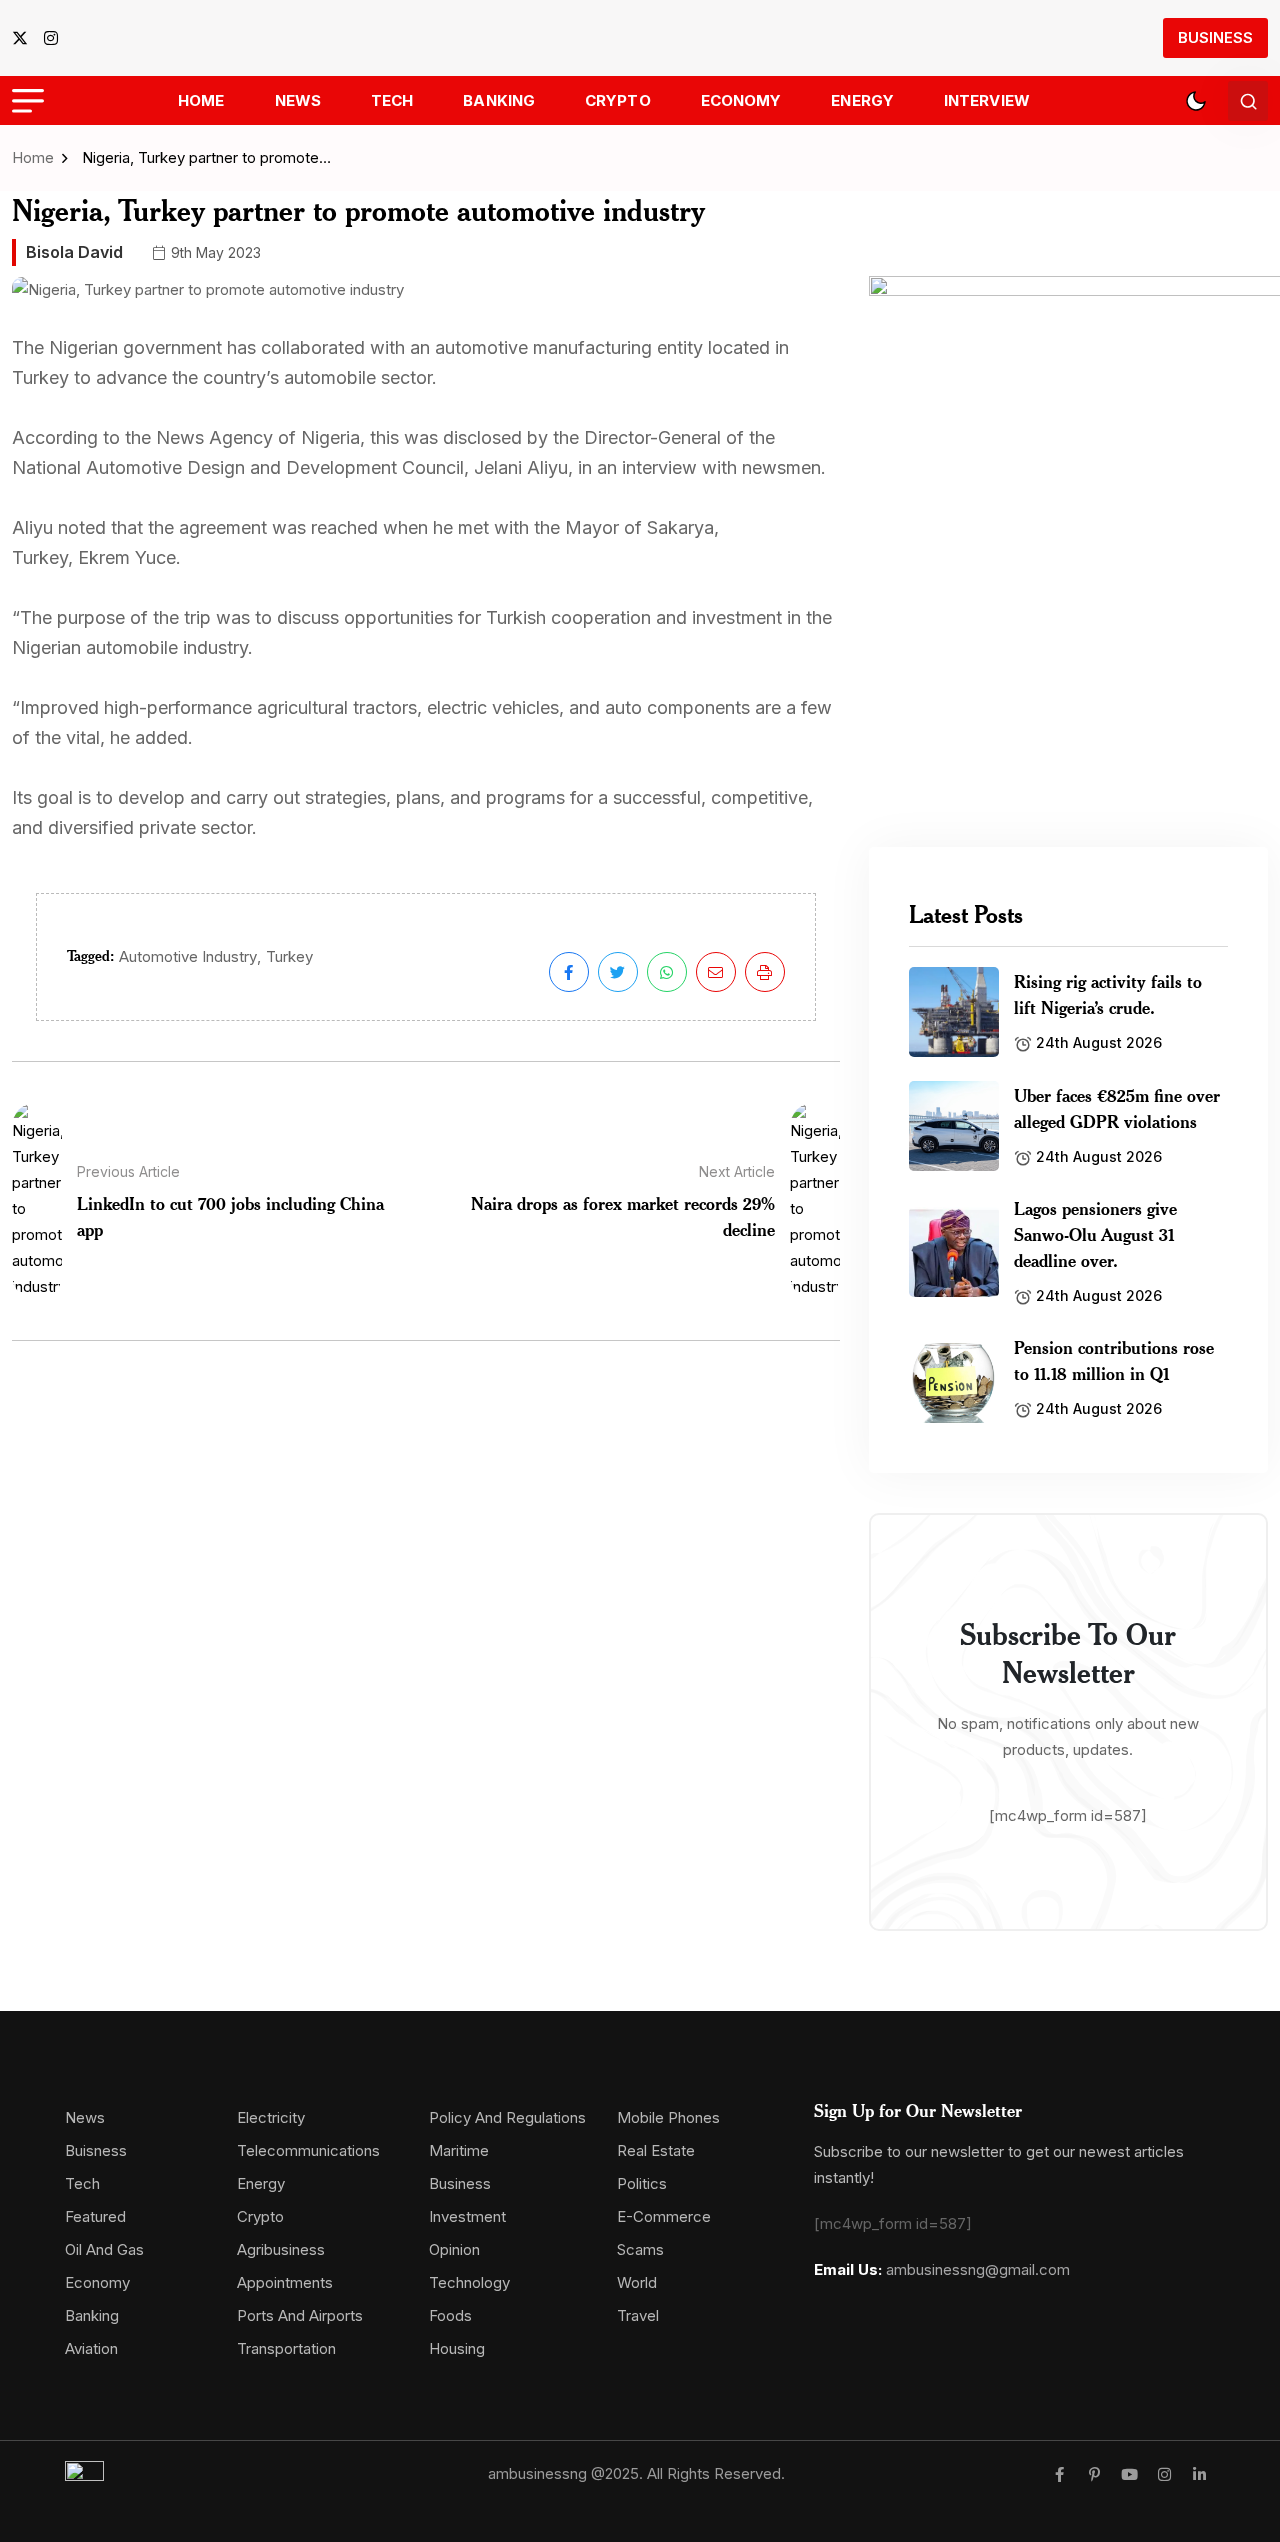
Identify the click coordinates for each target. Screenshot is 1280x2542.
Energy (862, 100)
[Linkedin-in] (1199, 2474)
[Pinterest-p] (1094, 2474)
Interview (987, 100)
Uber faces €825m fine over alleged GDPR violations (1117, 1108)
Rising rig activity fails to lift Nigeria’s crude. (1108, 994)
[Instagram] (1164, 2474)
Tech (392, 100)
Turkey (289, 956)
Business (1215, 37)
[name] (26, 38)
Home (201, 100)
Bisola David (74, 252)
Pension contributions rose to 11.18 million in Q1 (1114, 1360)
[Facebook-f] (1059, 2474)
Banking (499, 100)
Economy (741, 100)
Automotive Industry (188, 956)
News (298, 100)
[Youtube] (1129, 2474)
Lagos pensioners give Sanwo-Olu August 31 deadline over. (1095, 1234)
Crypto (618, 100)
